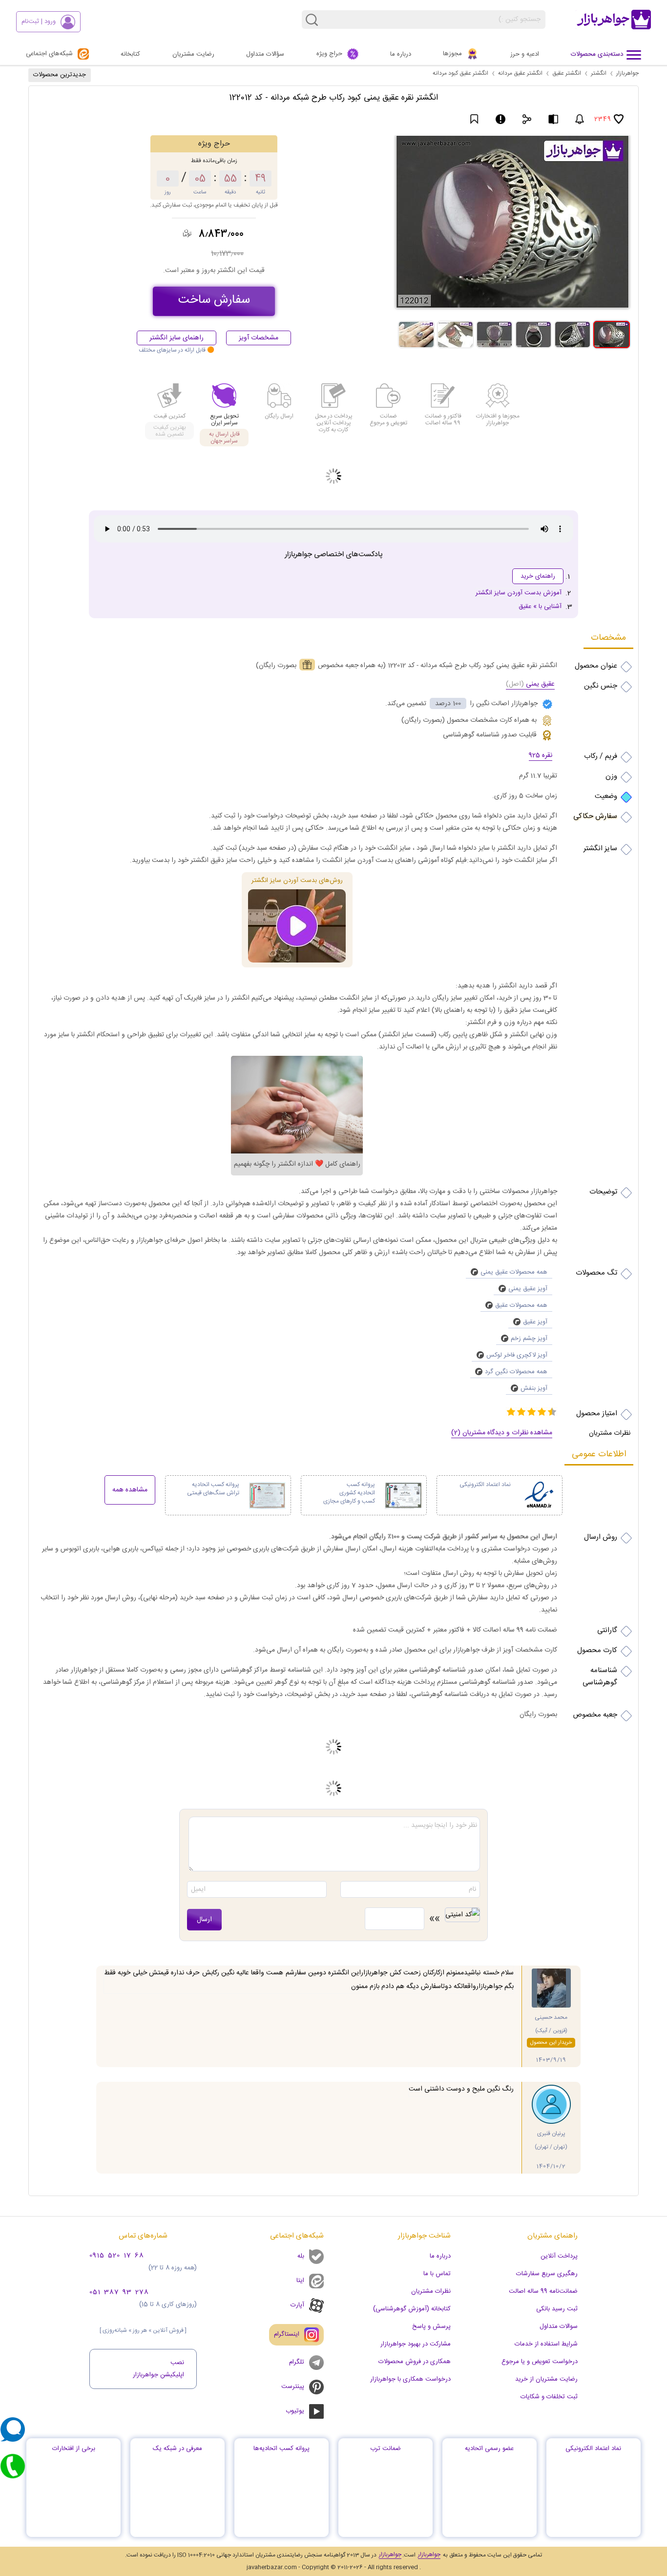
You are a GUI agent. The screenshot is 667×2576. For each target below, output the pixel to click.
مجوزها (452, 54)
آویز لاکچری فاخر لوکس (517, 1355)
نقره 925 (541, 756)
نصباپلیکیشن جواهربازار (158, 2369)
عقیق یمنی (530, 685)
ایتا (300, 2281)
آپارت (297, 2305)
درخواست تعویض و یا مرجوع (540, 2362)
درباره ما (401, 54)
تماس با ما (437, 2274)
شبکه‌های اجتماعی (49, 54)
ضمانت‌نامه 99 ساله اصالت (543, 2291)
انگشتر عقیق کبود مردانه (460, 73)
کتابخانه (130, 54)
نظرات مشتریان (431, 2291)
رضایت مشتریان (193, 54)
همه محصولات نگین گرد (516, 1372)
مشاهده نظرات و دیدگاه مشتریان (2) (502, 1433)
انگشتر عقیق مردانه (520, 73)
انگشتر (599, 73)
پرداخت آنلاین (559, 2256)
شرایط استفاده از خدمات (546, 2344)
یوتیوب (295, 2411)
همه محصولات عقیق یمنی (514, 1272)
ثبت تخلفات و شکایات (549, 2397)
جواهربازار (627, 73)
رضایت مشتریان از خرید (546, 2379)
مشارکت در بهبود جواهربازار (416, 2344)
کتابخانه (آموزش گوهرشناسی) (412, 2309)
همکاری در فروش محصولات (415, 2362)
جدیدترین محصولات (60, 75)
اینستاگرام (291, 2330)
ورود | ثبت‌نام (39, 21)
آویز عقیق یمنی (528, 1289)
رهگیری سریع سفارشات (547, 2274)
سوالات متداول (559, 2326)
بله (301, 2256)
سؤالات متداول (265, 54)
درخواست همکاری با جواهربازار (410, 2379)
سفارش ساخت (214, 300)
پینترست (293, 2387)
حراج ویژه (329, 54)
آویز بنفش (534, 1388)
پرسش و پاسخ (431, 2326)
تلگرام (292, 2359)
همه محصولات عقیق (521, 1305)
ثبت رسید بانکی (557, 2309)
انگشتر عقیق (567, 73)
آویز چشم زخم (529, 1339)
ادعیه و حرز (525, 54)
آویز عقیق (535, 1322)
